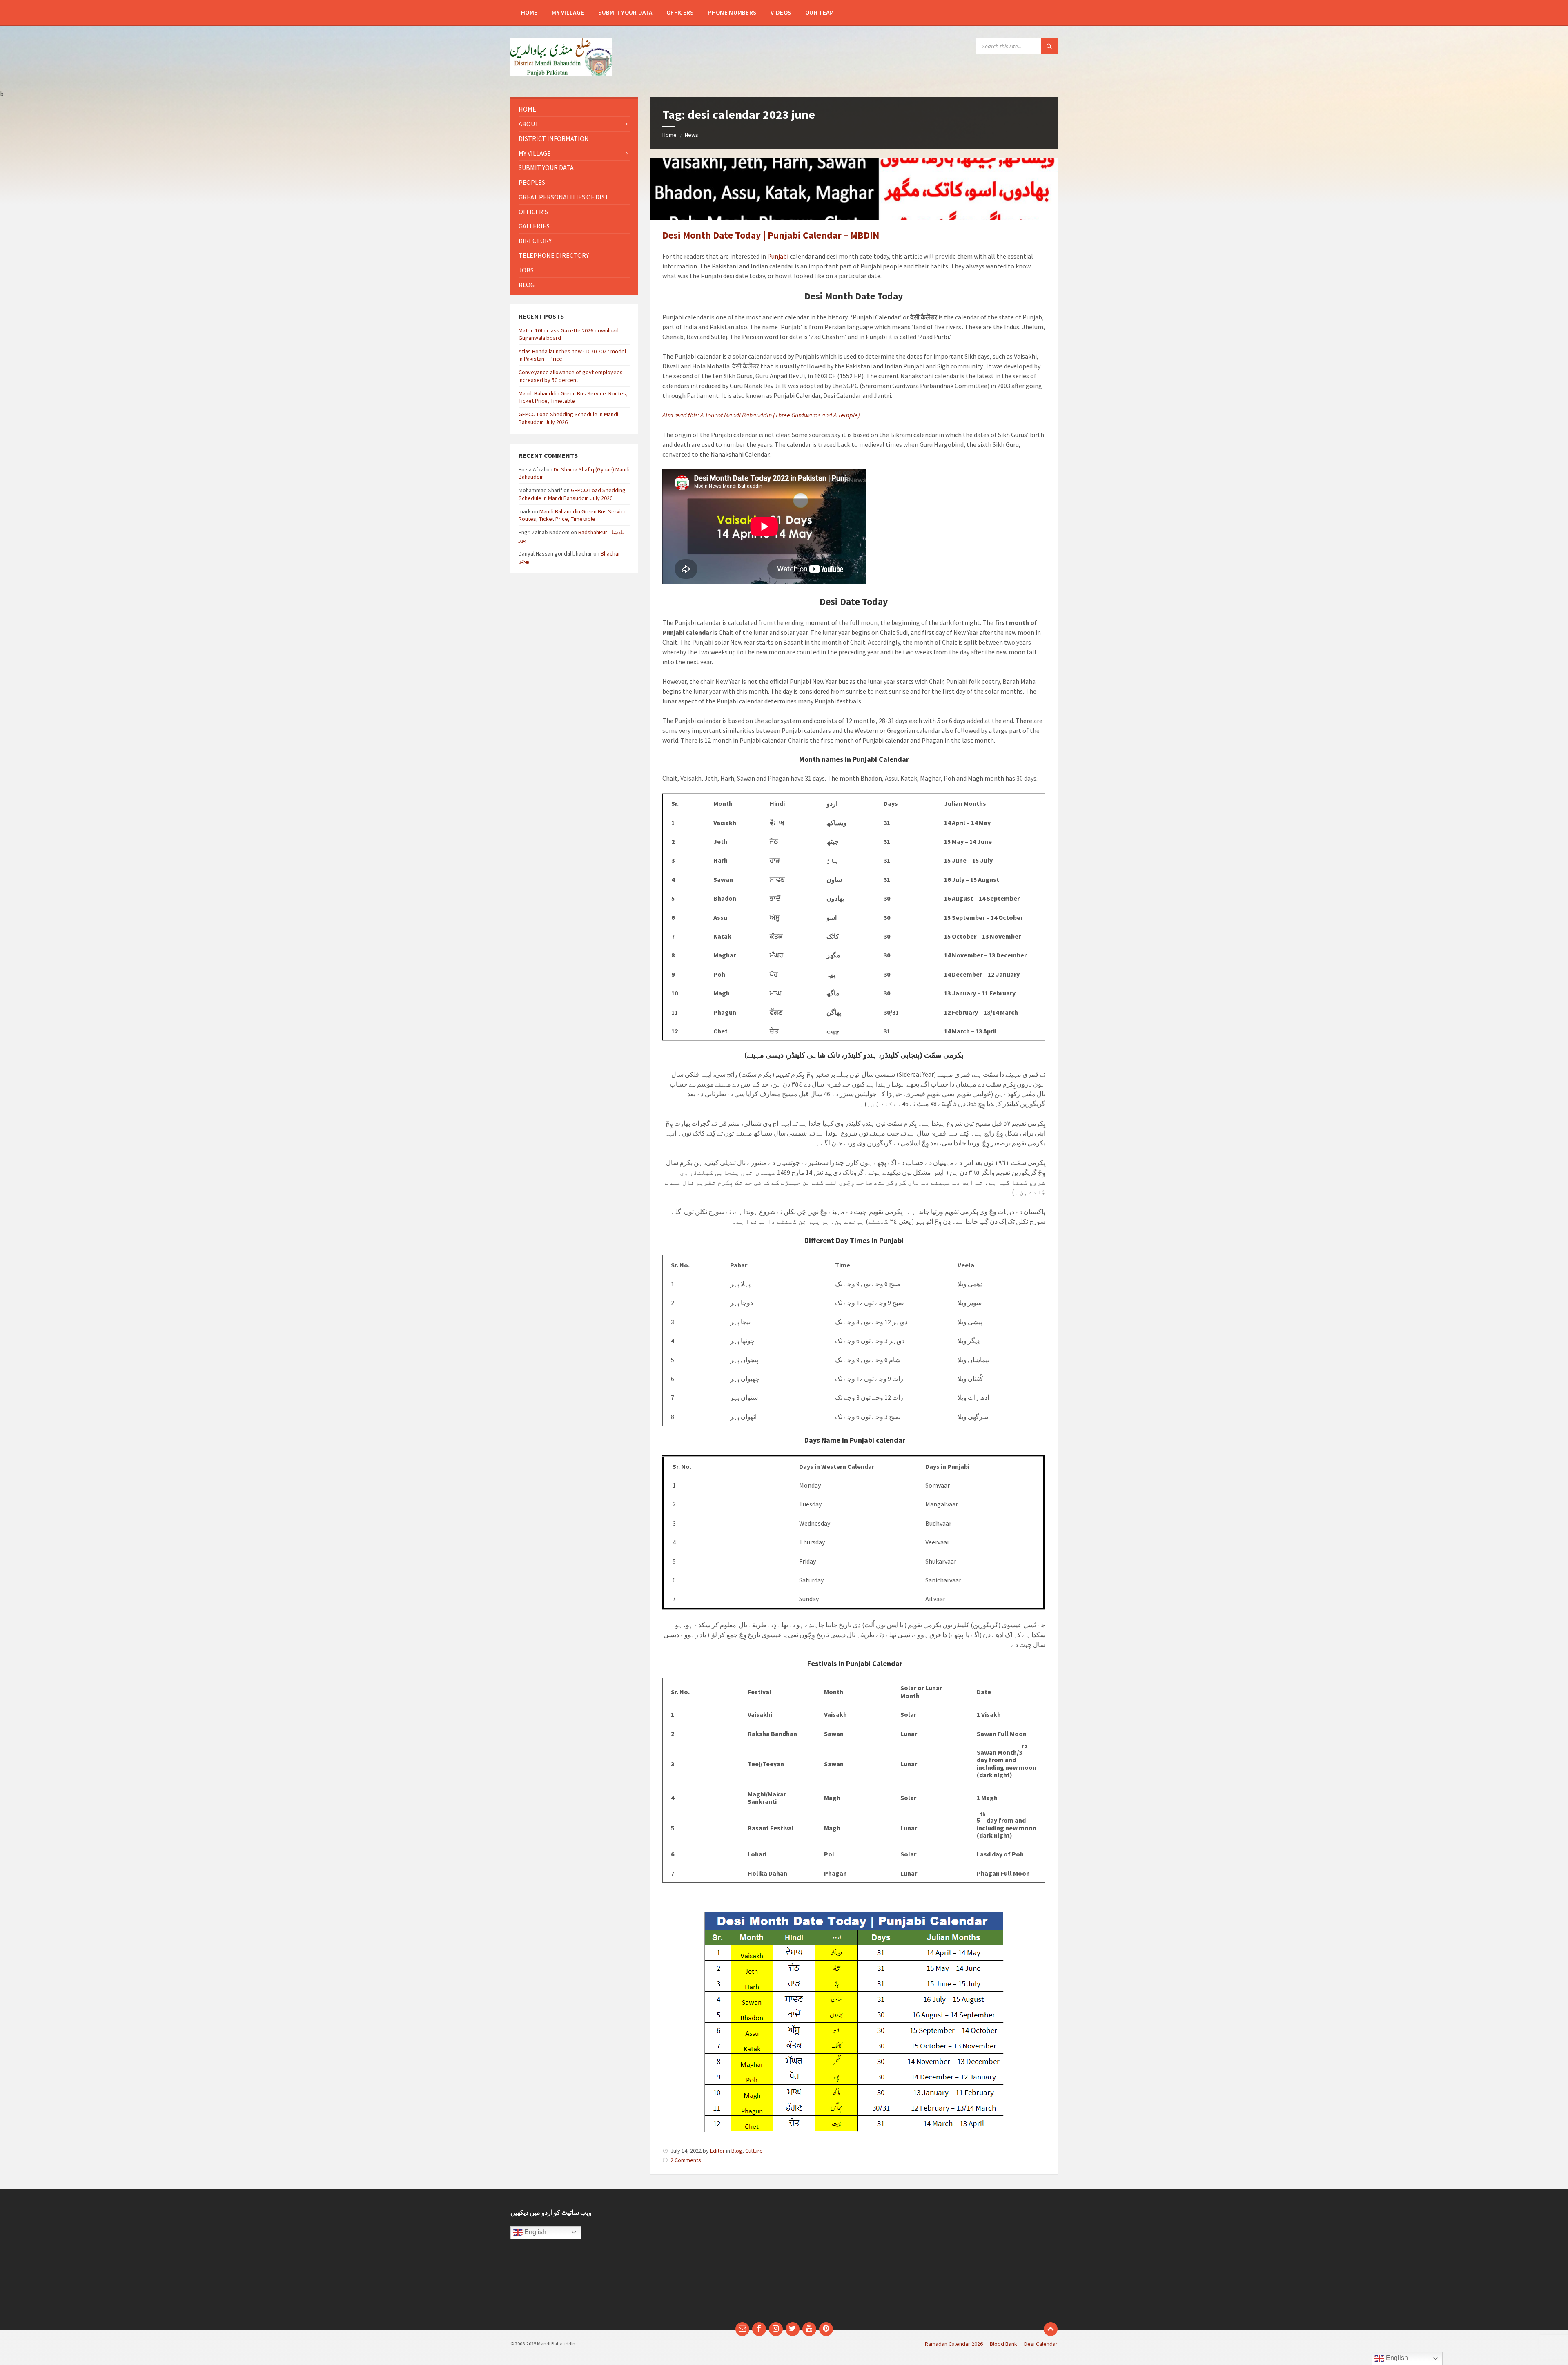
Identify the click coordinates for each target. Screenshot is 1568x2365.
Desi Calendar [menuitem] (1041, 2344)
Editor (717, 2151)
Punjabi (778, 256)
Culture (754, 2151)
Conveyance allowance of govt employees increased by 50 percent (571, 376)
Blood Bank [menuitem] (1003, 2344)
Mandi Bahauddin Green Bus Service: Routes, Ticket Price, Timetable (573, 397)
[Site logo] (561, 74)
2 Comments (686, 2160)
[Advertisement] (714, 2260)
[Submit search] (1049, 46)
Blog (737, 2151)
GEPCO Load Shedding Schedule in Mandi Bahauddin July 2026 (572, 494)
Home (669, 135)
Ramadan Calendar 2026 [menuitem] (954, 2344)
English (535, 2232)
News (692, 135)
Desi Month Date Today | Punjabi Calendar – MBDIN (771, 235)
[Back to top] (1051, 2329)
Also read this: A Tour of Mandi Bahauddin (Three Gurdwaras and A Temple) (761, 415)
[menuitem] (529, 12)
